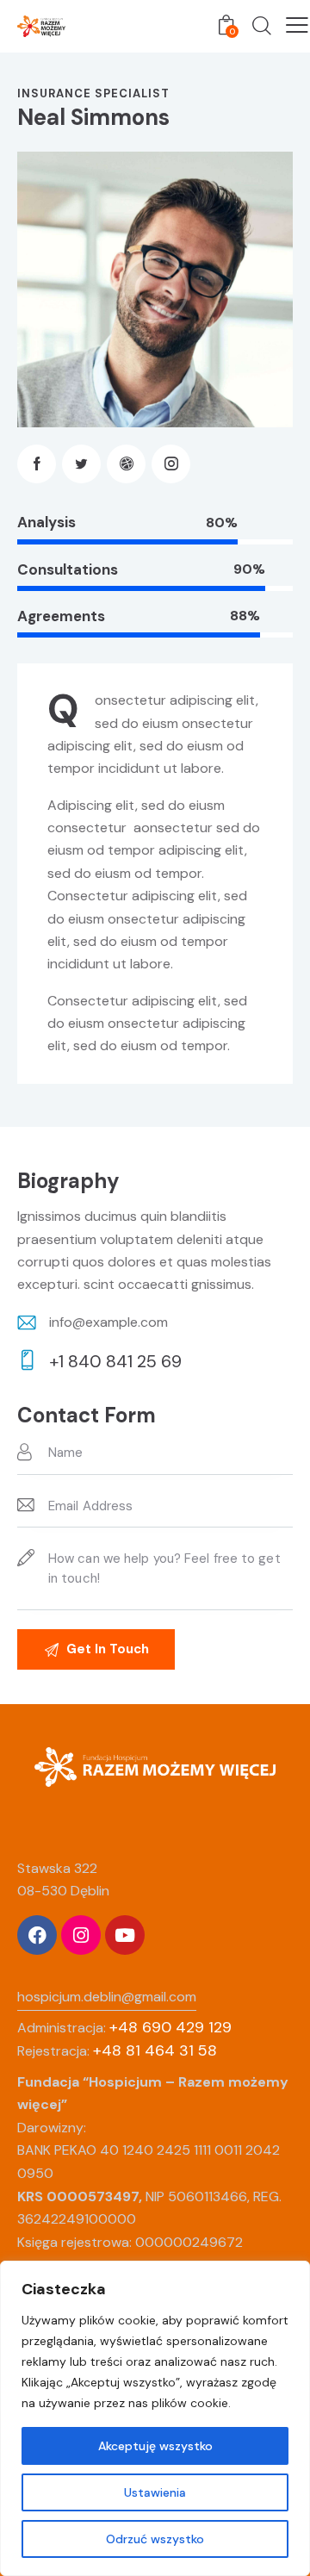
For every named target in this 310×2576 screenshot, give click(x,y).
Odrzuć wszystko (155, 2539)
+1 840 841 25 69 (115, 1361)
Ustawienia (155, 2492)
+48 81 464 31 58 (155, 2050)
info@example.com (108, 1322)
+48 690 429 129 (170, 2027)
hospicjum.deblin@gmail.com (107, 1997)
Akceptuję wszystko (155, 2446)
